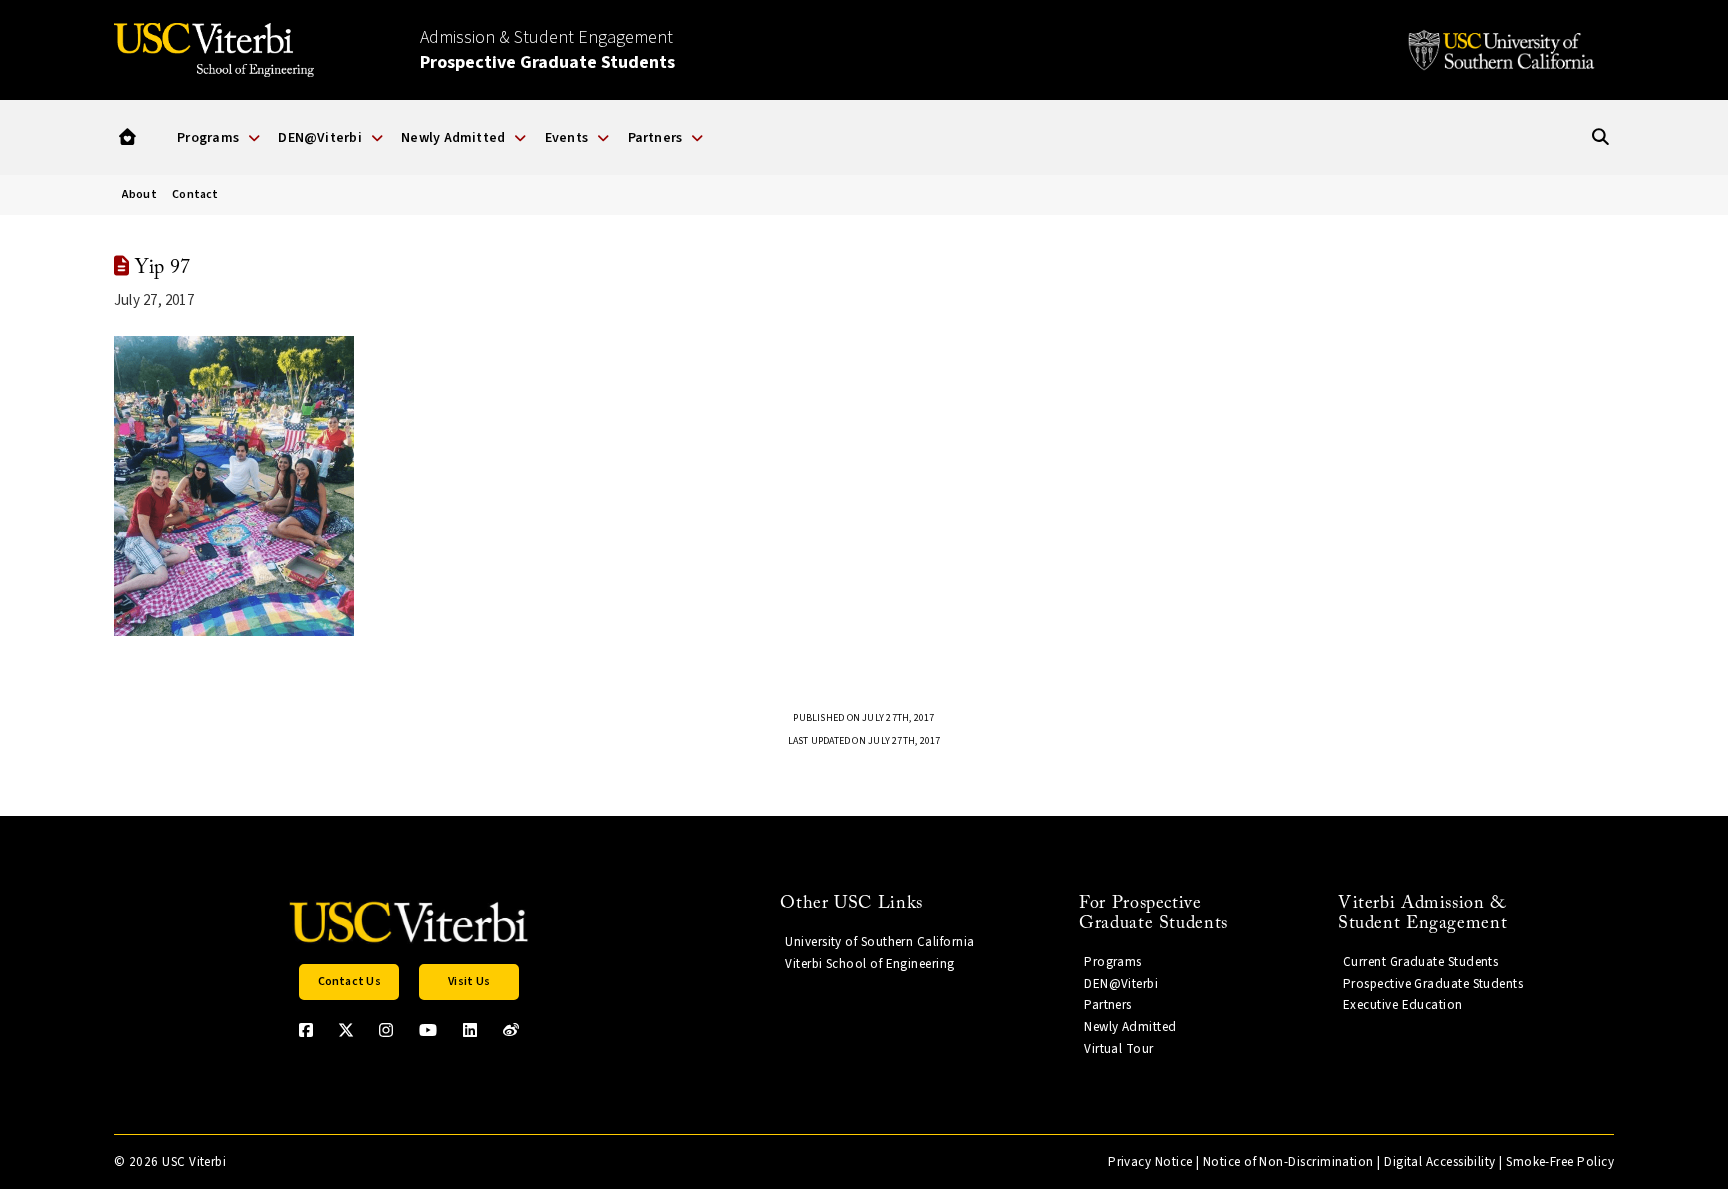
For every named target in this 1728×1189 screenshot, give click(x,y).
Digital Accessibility (1440, 1162)
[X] (346, 1030)
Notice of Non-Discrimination (1288, 1162)
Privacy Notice (1150, 1162)
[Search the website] (1600, 137)
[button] (127, 137)
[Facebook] (306, 1030)
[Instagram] (386, 1030)
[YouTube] (428, 1030)
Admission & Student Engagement (547, 50)
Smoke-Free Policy (1560, 1162)
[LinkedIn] (470, 1030)
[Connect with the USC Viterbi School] (511, 1030)
